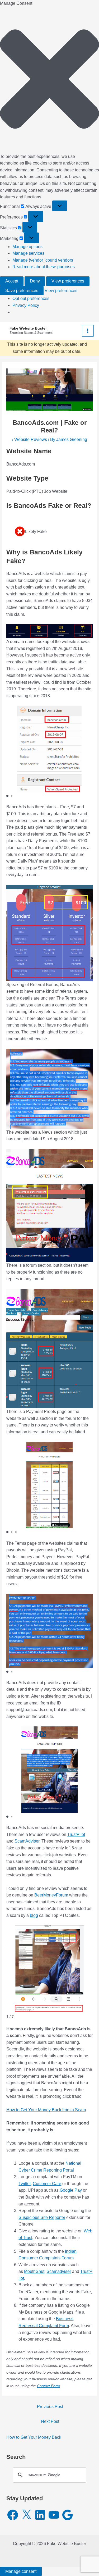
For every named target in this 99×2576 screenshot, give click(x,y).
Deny (35, 281)
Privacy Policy (26, 305)
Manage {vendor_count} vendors (43, 260)
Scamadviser (59, 2271)
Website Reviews (31, 439)
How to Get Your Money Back (34, 2437)
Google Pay (71, 2190)
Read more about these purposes (44, 267)
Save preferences (22, 291)
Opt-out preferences (31, 298)
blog (34, 1915)
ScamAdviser (27, 1841)
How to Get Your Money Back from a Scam (46, 2110)
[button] (49, 80)
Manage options (27, 247)
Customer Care (47, 2184)
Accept (12, 281)
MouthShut (34, 2271)
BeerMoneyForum (51, 1895)
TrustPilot (76, 1834)
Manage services (28, 253)
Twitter (25, 2184)
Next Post (50, 2421)
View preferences (68, 281)
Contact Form (48, 2386)
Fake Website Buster (28, 328)
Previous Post (50, 2407)
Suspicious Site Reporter (42, 2217)
